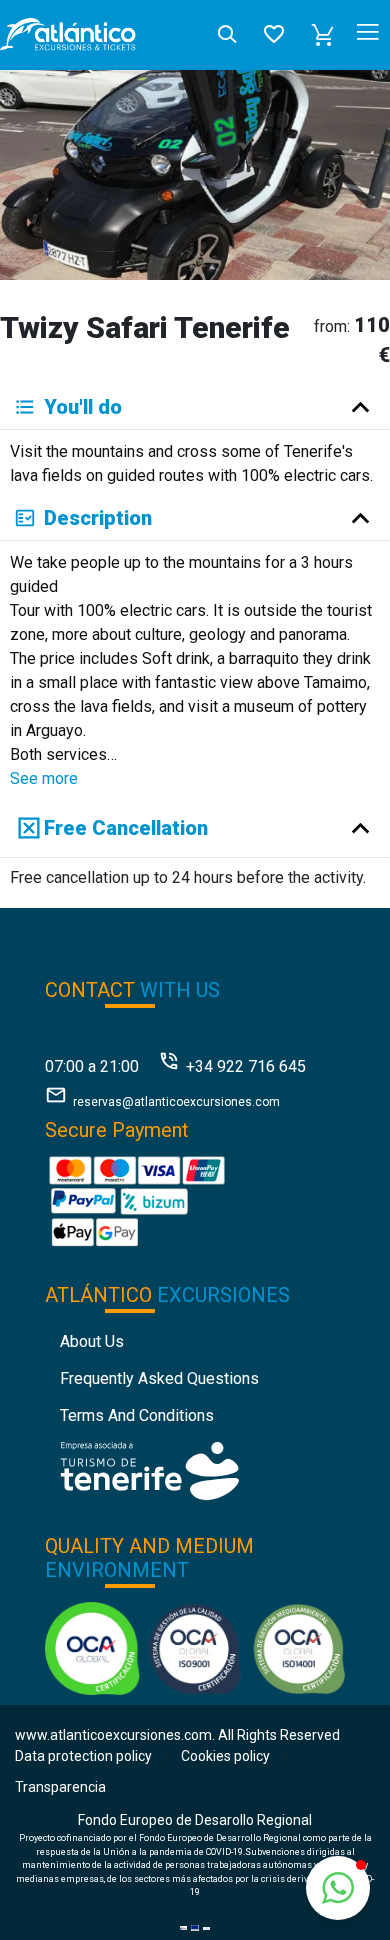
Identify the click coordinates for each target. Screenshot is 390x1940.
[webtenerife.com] (149, 1469)
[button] (323, 35)
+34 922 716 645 (246, 1066)
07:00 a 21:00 (92, 1066)
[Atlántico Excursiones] (68, 35)
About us (92, 1341)
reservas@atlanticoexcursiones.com (176, 1102)
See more (44, 778)
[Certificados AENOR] (195, 1647)
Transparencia (60, 1787)
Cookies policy (225, 1756)
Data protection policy (83, 1756)
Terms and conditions (137, 1415)
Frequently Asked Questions (159, 1378)
